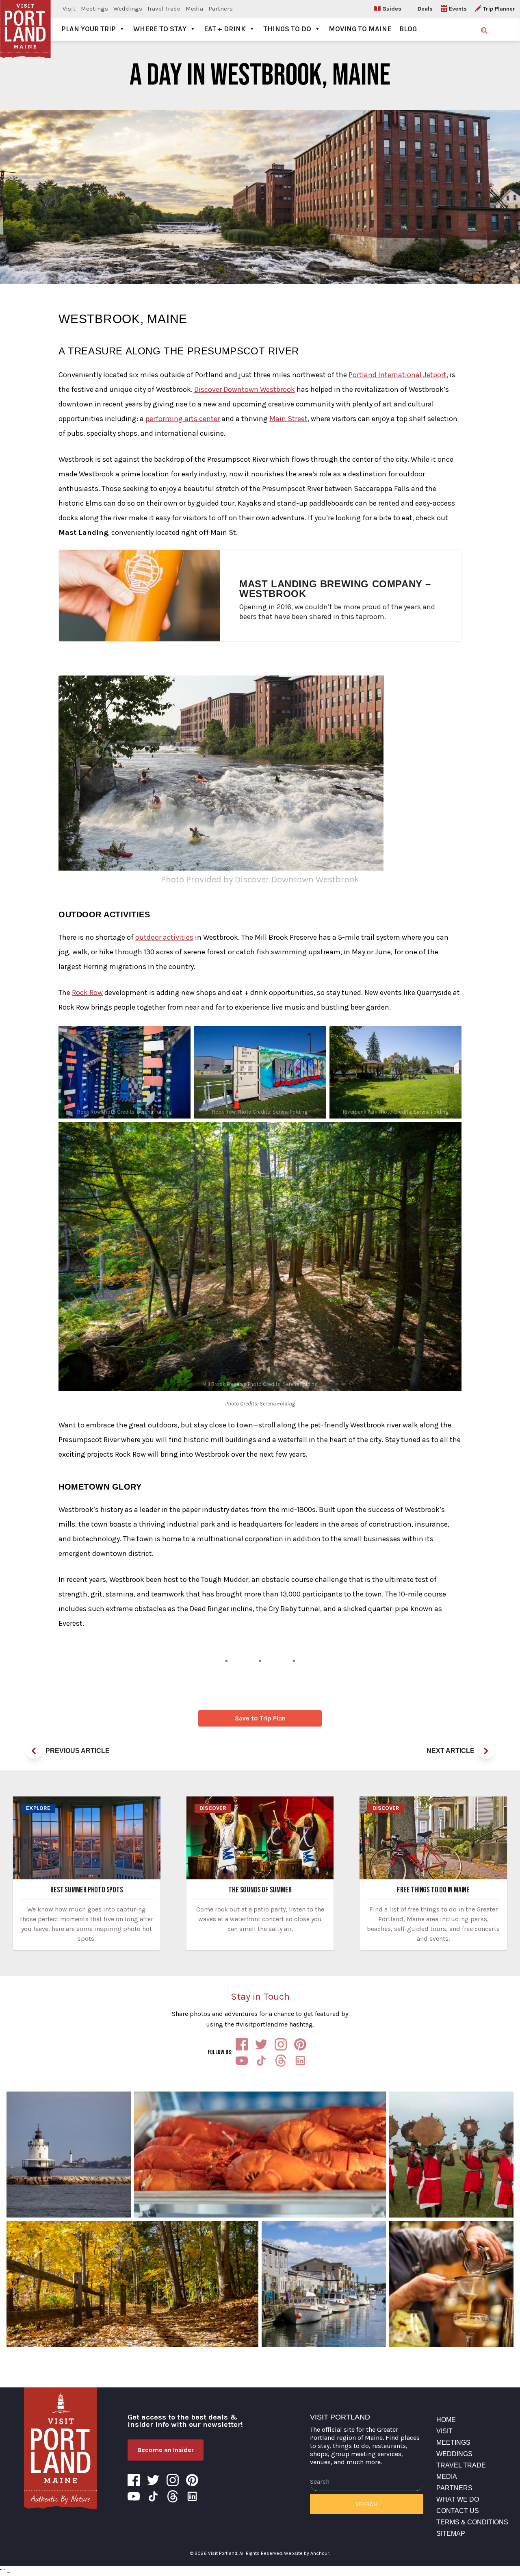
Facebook (242, 2044)
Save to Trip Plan (260, 1718)
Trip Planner (499, 9)
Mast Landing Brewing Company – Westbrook (335, 589)
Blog (408, 29)
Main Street (288, 419)
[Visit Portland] (25, 20)
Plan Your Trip (89, 29)
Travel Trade (164, 9)
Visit (69, 9)
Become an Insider (166, 2450)
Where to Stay (160, 29)
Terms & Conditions (472, 2522)
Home (446, 2420)
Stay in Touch (260, 1996)
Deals (425, 9)
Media (194, 9)
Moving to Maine (360, 29)
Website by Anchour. (307, 2553)
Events (458, 9)
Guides (392, 9)
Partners (221, 9)
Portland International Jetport (398, 375)
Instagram (281, 2044)
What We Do (458, 2499)
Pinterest (300, 2044)
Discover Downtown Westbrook (245, 389)
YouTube (242, 2061)
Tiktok (261, 2061)
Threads (281, 2061)
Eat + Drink (225, 29)
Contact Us (458, 2511)
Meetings (94, 9)
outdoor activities (164, 937)
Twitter (261, 2044)
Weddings (128, 9)
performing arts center (183, 419)
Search (367, 2504)
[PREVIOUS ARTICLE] (34, 1751)
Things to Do (287, 29)
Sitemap (451, 2534)
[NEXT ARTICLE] (486, 1751)
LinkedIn (300, 2061)
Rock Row (87, 993)
